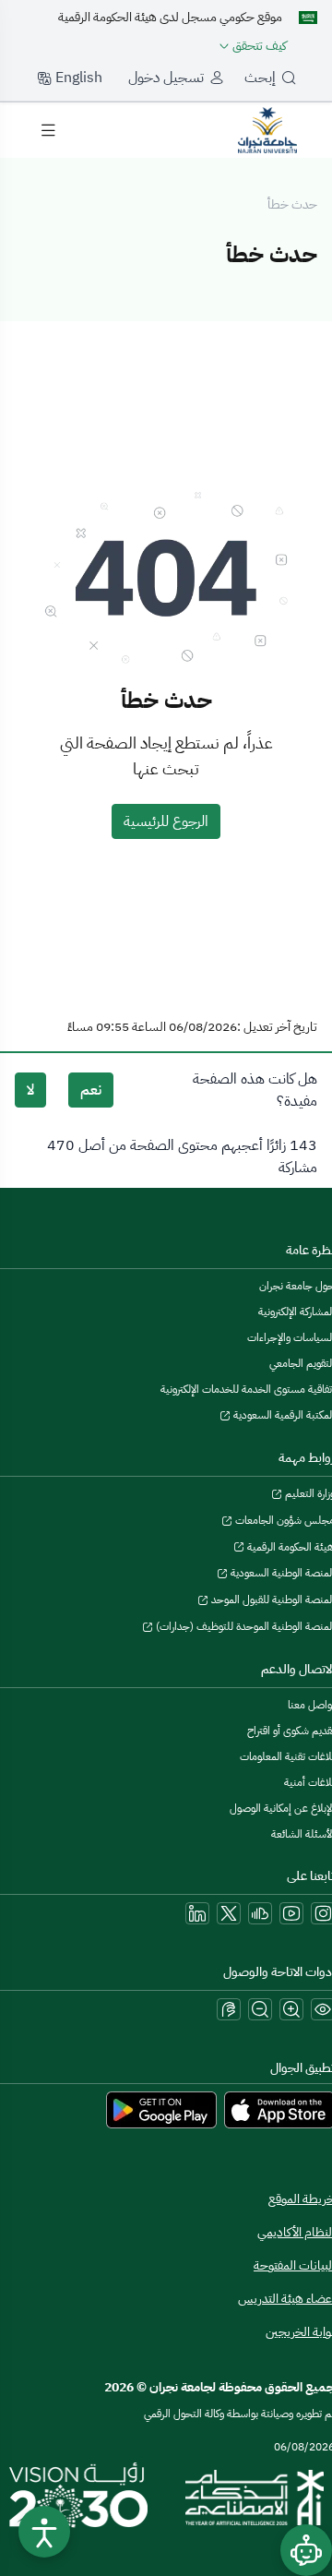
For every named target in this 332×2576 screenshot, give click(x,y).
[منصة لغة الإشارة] (229, 2009)
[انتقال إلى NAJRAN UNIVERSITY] (267, 129)
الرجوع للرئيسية (166, 821)
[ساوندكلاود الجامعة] (260, 1913)
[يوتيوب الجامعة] (291, 1913)
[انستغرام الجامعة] (323, 1913)
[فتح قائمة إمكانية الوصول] (44, 2532)
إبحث (260, 78)
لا (30, 1090)
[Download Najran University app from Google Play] (161, 2109)
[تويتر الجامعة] (229, 1913)
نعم (91, 1090)
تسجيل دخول (166, 78)
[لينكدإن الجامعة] (197, 1913)
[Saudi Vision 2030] (78, 2498)
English (77, 78)
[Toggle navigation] (48, 130)
